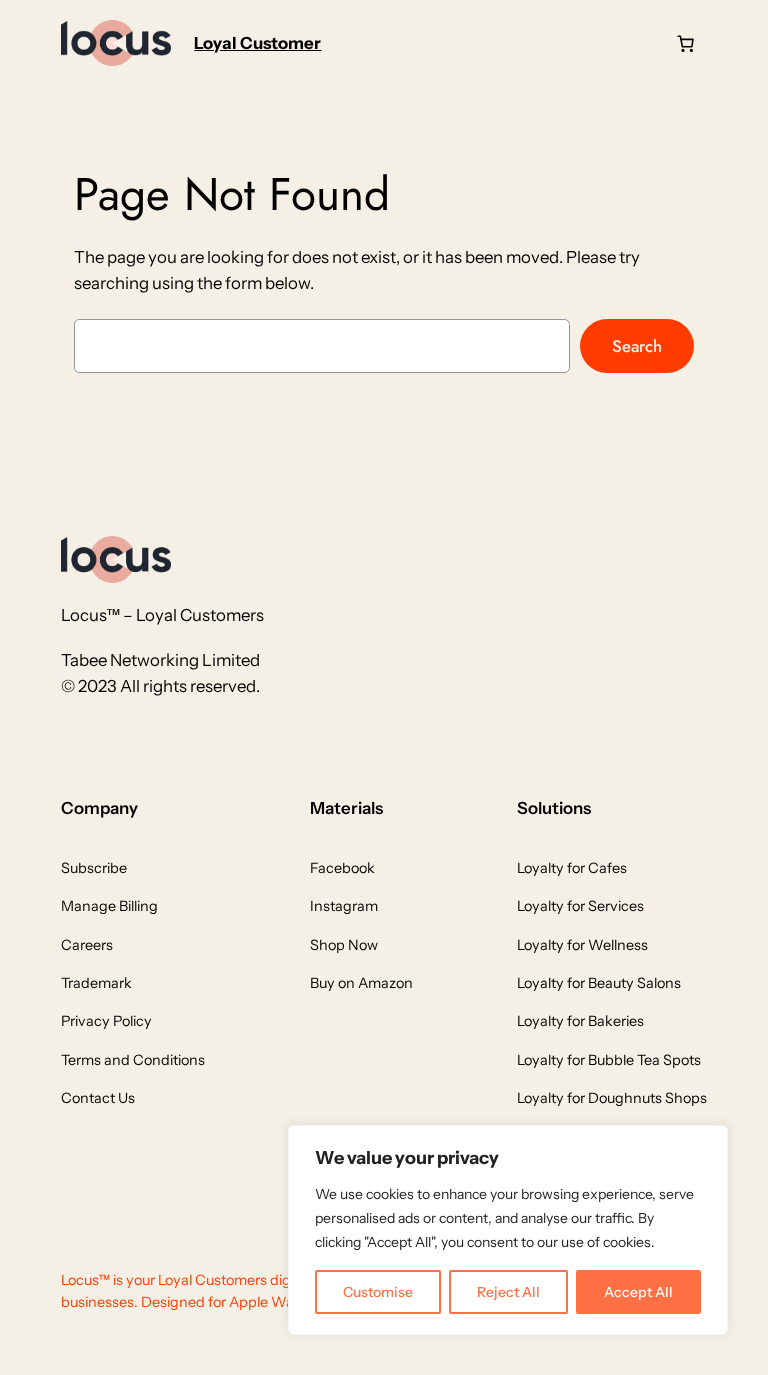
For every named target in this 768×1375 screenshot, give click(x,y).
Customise (378, 1292)
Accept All (638, 1292)
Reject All (508, 1292)
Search (637, 346)
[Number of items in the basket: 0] (686, 43)
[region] (508, 1230)
